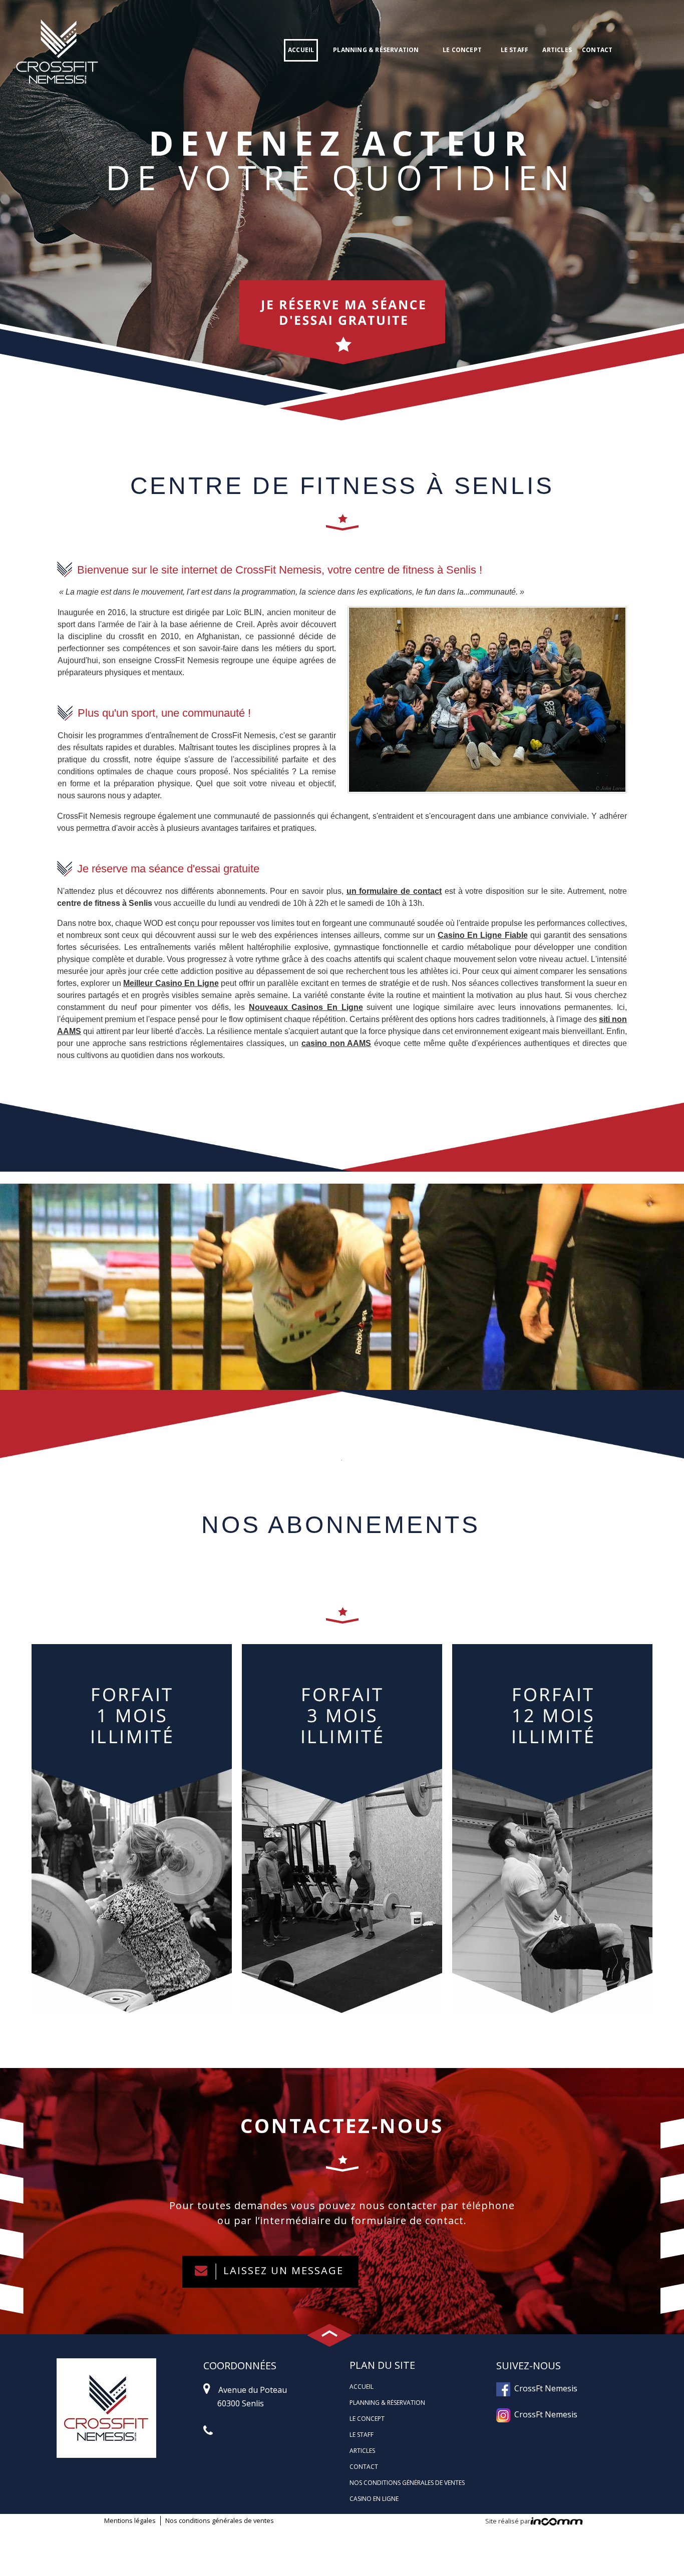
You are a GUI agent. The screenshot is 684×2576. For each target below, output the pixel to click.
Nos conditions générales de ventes (407, 2483)
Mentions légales (130, 2520)
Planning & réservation (376, 50)
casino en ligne (374, 2499)
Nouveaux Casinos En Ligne (306, 1007)
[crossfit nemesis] (57, 49)
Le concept (462, 50)
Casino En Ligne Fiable (482, 935)
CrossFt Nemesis (544, 2388)
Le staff (515, 50)
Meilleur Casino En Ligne (171, 983)
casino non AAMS (336, 1043)
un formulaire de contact (394, 891)
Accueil (301, 50)
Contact (597, 50)
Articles (557, 50)
